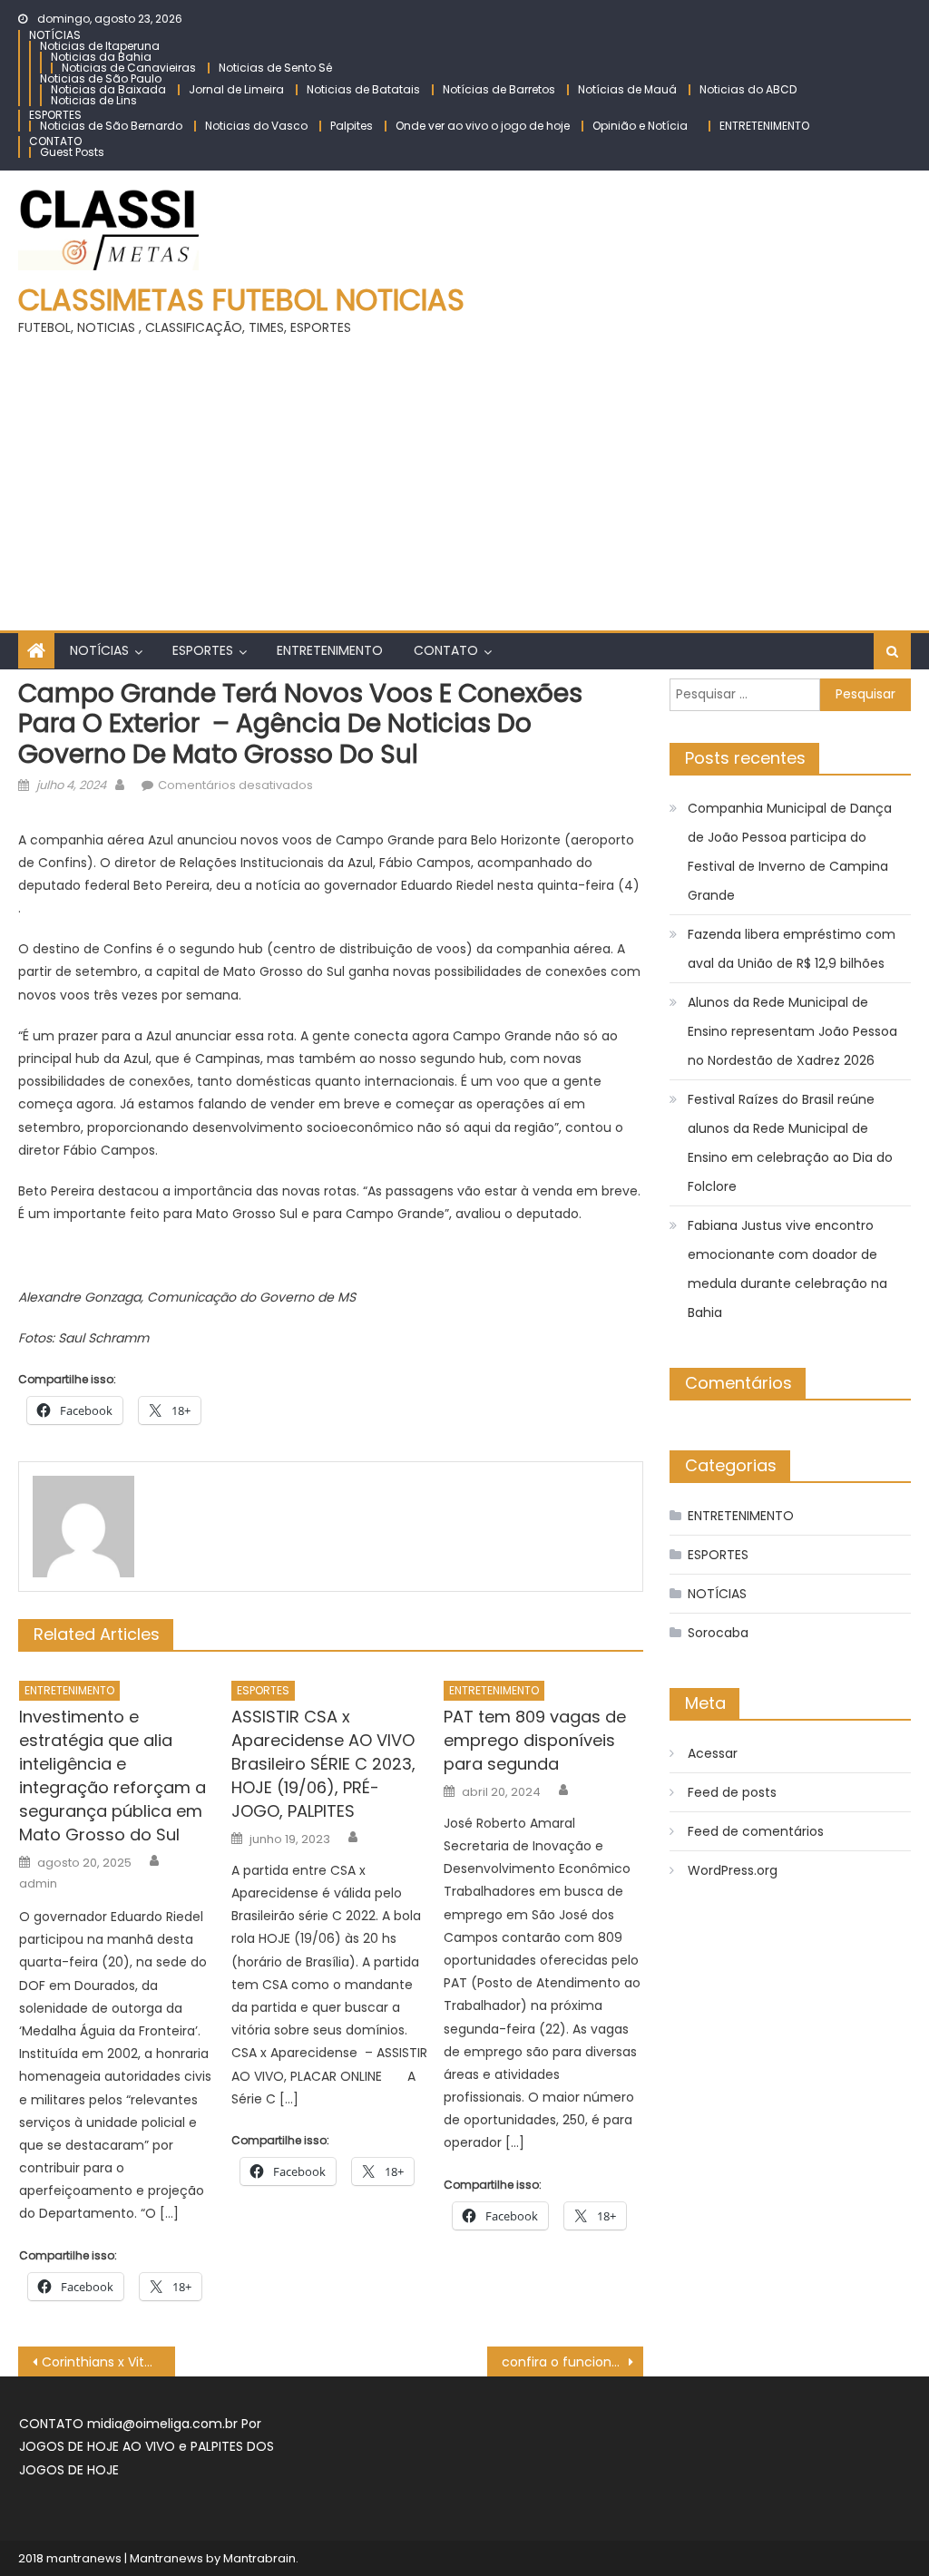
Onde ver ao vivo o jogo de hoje (483, 126)
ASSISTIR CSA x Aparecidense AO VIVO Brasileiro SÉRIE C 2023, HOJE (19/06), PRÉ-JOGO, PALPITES (323, 1764)
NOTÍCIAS (55, 35)
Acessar (713, 1753)
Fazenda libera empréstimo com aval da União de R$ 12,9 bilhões (792, 949)
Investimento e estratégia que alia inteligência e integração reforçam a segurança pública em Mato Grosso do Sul (112, 1776)
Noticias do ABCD (748, 89)
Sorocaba (718, 1633)
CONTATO (55, 141)
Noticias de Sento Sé (275, 68)
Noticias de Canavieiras (129, 68)
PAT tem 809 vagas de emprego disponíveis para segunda (535, 1740)
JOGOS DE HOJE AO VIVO (99, 2446)
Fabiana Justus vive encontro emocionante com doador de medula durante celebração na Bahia (787, 1269)
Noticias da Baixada (108, 89)
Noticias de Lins (94, 100)
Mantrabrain (259, 2558)
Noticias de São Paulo (101, 78)
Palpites (352, 126)
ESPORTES (55, 115)
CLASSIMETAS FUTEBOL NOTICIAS (241, 300)
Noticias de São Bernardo (111, 126)
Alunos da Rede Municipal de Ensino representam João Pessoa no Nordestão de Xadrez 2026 (792, 1031)
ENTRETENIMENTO (764, 126)
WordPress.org (733, 1870)
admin (38, 1884)
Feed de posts (732, 1792)
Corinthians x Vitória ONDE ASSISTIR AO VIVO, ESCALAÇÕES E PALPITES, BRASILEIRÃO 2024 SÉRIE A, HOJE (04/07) (108, 2362)
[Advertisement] (464, 476)
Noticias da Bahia (101, 57)
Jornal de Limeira (236, 89)
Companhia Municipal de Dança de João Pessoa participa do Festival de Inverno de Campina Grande (790, 852)
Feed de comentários (756, 1831)
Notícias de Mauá (627, 89)
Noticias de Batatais (363, 89)
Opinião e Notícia (640, 126)
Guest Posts (72, 152)
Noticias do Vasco (256, 126)
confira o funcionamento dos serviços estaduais (572, 2362)
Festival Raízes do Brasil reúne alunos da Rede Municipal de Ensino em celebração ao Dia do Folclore (790, 1143)
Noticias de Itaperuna (100, 46)
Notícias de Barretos (499, 89)
